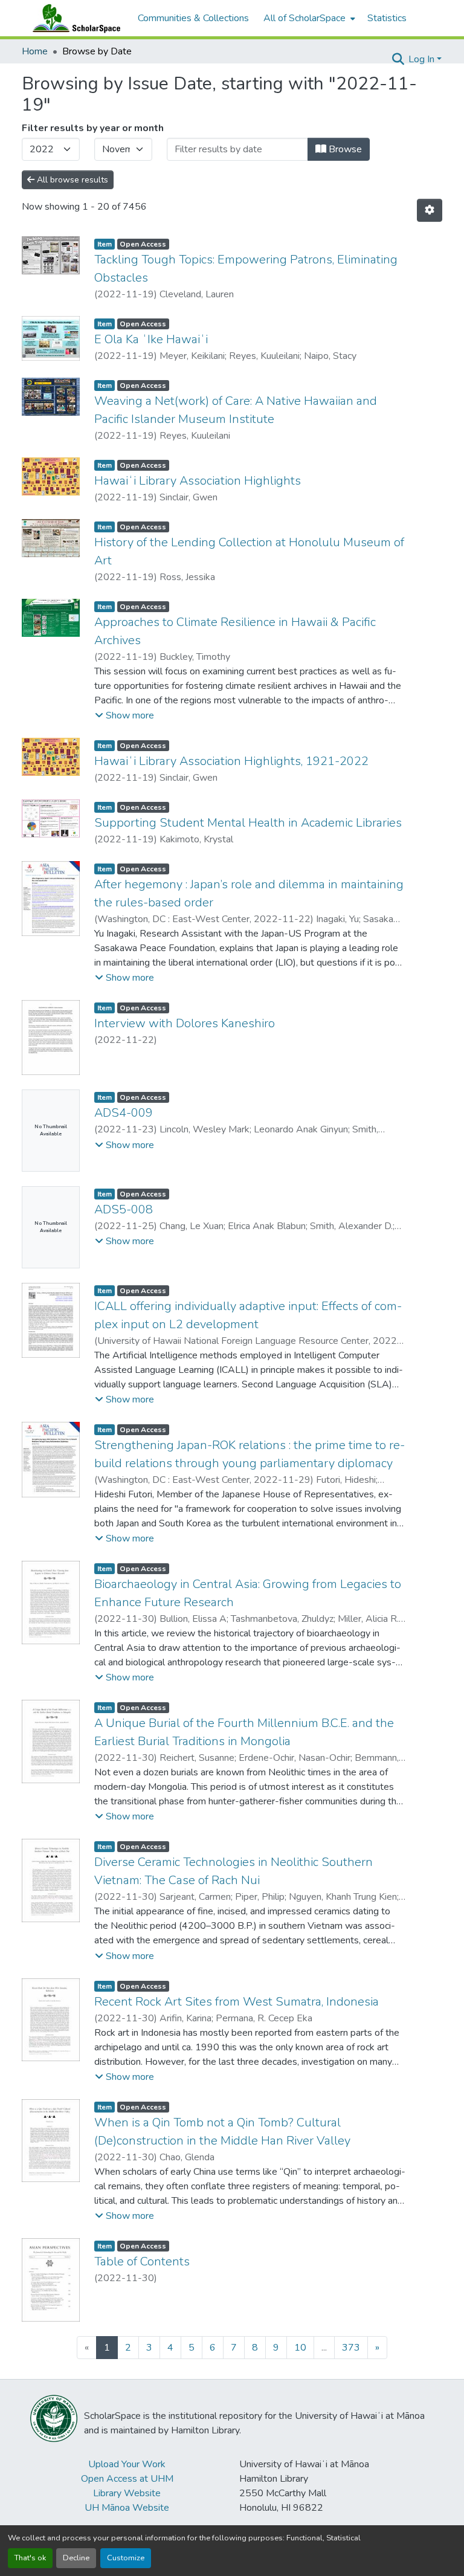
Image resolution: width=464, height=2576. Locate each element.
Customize (126, 2558)
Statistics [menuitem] (387, 18)
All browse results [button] (71, 180)
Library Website (127, 2493)
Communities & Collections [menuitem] (193, 18)
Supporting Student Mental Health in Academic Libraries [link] (248, 823)
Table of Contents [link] (142, 2261)
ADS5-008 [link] (124, 1209)
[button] (74, 18)
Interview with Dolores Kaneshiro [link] (185, 1023)
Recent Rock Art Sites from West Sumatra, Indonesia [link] (237, 2002)
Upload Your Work (127, 2464)
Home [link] (35, 51)
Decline (76, 2558)
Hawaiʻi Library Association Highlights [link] (198, 481)
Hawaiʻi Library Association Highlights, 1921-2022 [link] (231, 761)
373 (351, 2348)
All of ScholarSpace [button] (304, 18)
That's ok (30, 2558)
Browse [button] (344, 149)
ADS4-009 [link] (124, 1113)
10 (300, 2348)
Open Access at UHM (127, 2479)
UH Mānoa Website (127, 2508)
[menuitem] (308, 18)
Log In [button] (423, 59)
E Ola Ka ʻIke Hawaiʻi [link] (151, 339)
